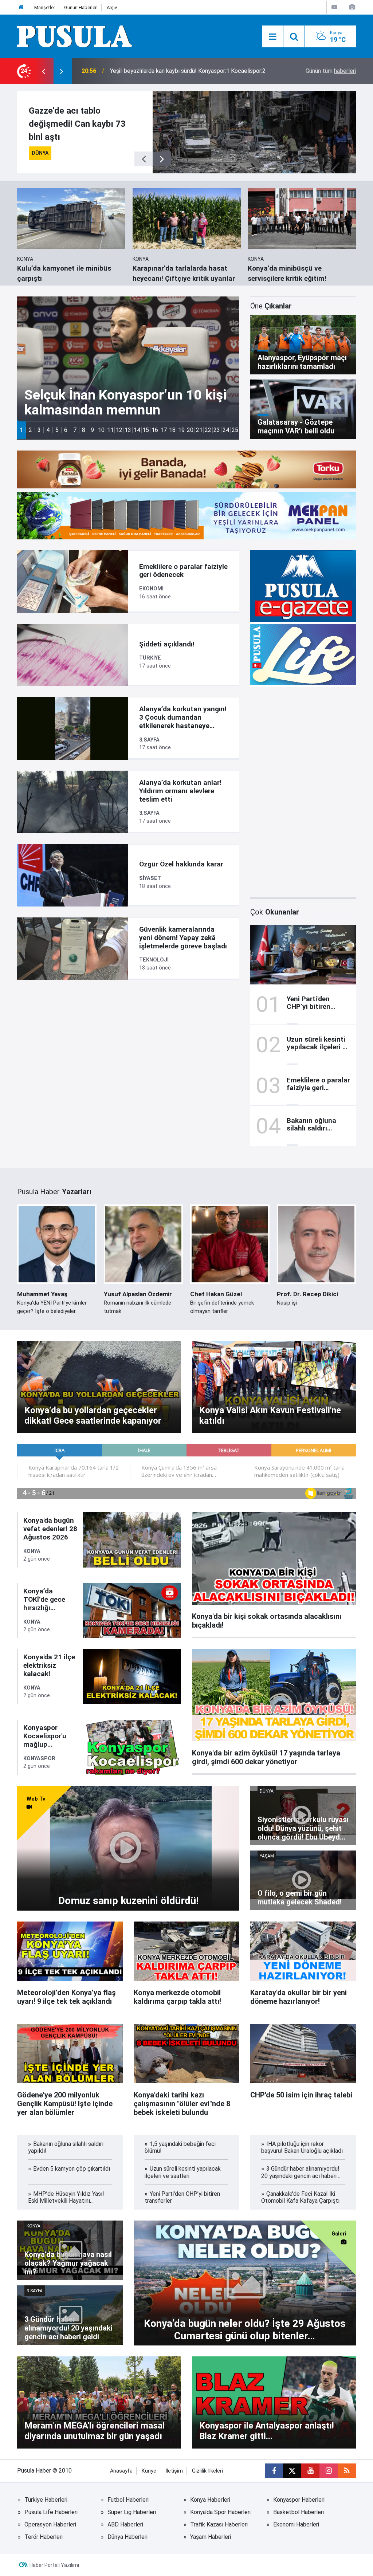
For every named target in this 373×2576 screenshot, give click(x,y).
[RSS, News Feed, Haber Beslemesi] (347, 2471)
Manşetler (45, 7)
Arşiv (112, 7)
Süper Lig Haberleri (132, 2512)
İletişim (174, 2471)
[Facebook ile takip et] (274, 2471)
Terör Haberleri (44, 2537)
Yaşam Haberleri (211, 2537)
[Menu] (272, 37)
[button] (21, 430)
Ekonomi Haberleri (296, 2524)
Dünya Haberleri (127, 2537)
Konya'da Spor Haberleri (220, 2512)
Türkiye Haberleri (46, 2500)
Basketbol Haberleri (299, 2512)
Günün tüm (331, 71)
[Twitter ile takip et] (292, 2471)
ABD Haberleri (125, 2524)
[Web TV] (334, 7)
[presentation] (43, 71)
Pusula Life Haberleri (51, 2512)
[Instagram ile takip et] (329, 2471)
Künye (149, 2471)
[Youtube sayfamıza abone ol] (310, 2471)
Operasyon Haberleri (50, 2524)
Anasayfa (121, 2471)
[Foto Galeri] (352, 7)
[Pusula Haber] (75, 36)
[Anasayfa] (21, 7)
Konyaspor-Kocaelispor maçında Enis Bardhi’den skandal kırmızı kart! (190, 71)
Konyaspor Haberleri (299, 2500)
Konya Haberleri (210, 2500)
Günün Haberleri (81, 7)
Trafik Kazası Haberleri (219, 2524)
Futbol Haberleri (128, 2500)
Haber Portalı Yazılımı (54, 2565)
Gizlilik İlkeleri (207, 2471)
